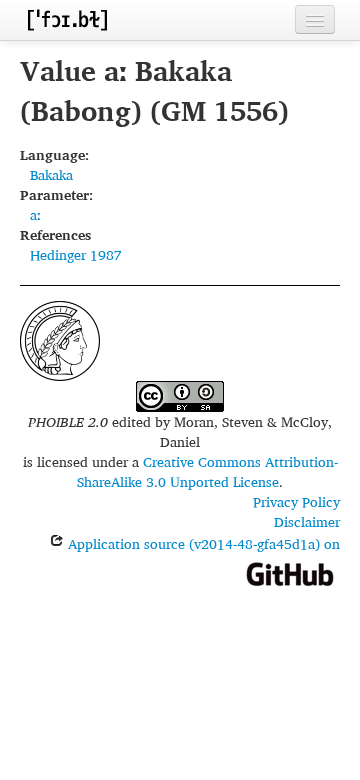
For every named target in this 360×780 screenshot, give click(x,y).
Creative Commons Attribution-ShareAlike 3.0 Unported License (207, 471)
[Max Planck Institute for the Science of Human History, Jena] (60, 338)
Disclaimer (307, 521)
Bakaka (51, 174)
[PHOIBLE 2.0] (67, 19)
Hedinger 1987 (76, 254)
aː (35, 214)
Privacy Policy (296, 501)
